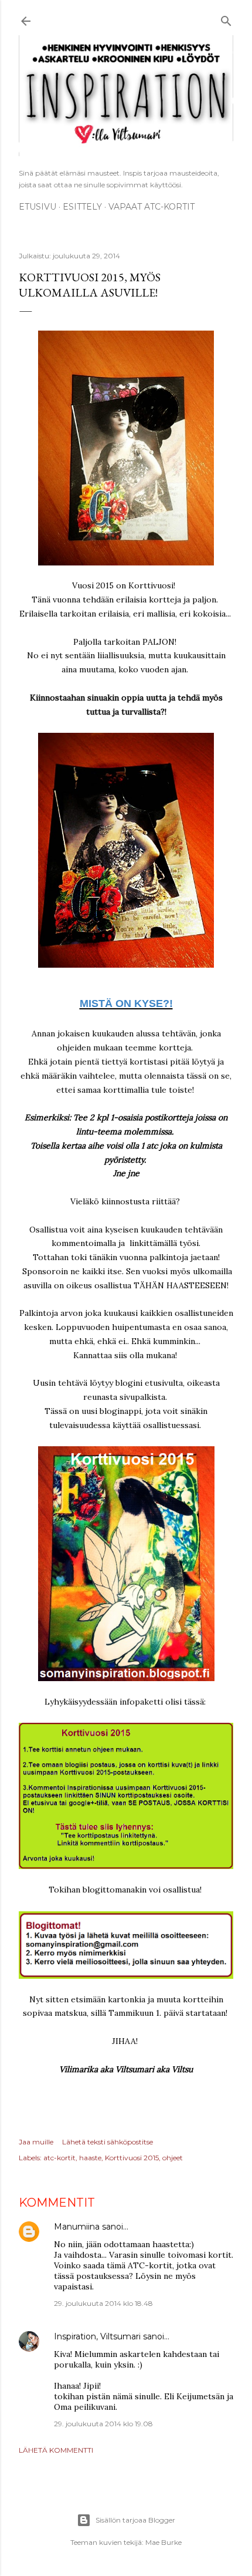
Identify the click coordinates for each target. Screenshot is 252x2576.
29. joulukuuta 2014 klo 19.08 (103, 2424)
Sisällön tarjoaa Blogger (135, 2520)
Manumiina (77, 2227)
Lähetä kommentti (56, 2450)
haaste (90, 2158)
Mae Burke (164, 2542)
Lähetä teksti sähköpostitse (108, 2142)
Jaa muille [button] (36, 2142)
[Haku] (226, 19)
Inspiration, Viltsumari (97, 2336)
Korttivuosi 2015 (132, 2158)
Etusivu (38, 207)
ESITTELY (82, 207)
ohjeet (173, 2158)
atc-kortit (59, 2158)
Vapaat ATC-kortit (151, 207)
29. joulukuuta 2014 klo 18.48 (103, 2303)
